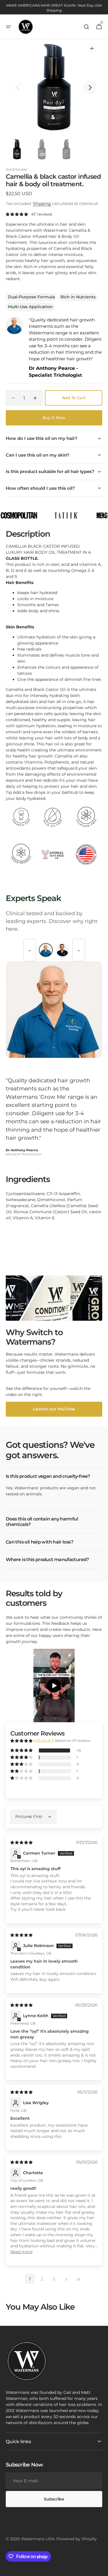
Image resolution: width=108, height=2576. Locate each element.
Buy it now (54, 418)
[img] (22, 1842)
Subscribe (54, 2499)
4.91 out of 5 (44, 1740)
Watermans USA (38, 2539)
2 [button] (42, 2279)
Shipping (42, 203)
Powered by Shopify (77, 2539)
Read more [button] (21, 2252)
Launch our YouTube (54, 1409)
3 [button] (54, 2279)
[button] (9, 27)
